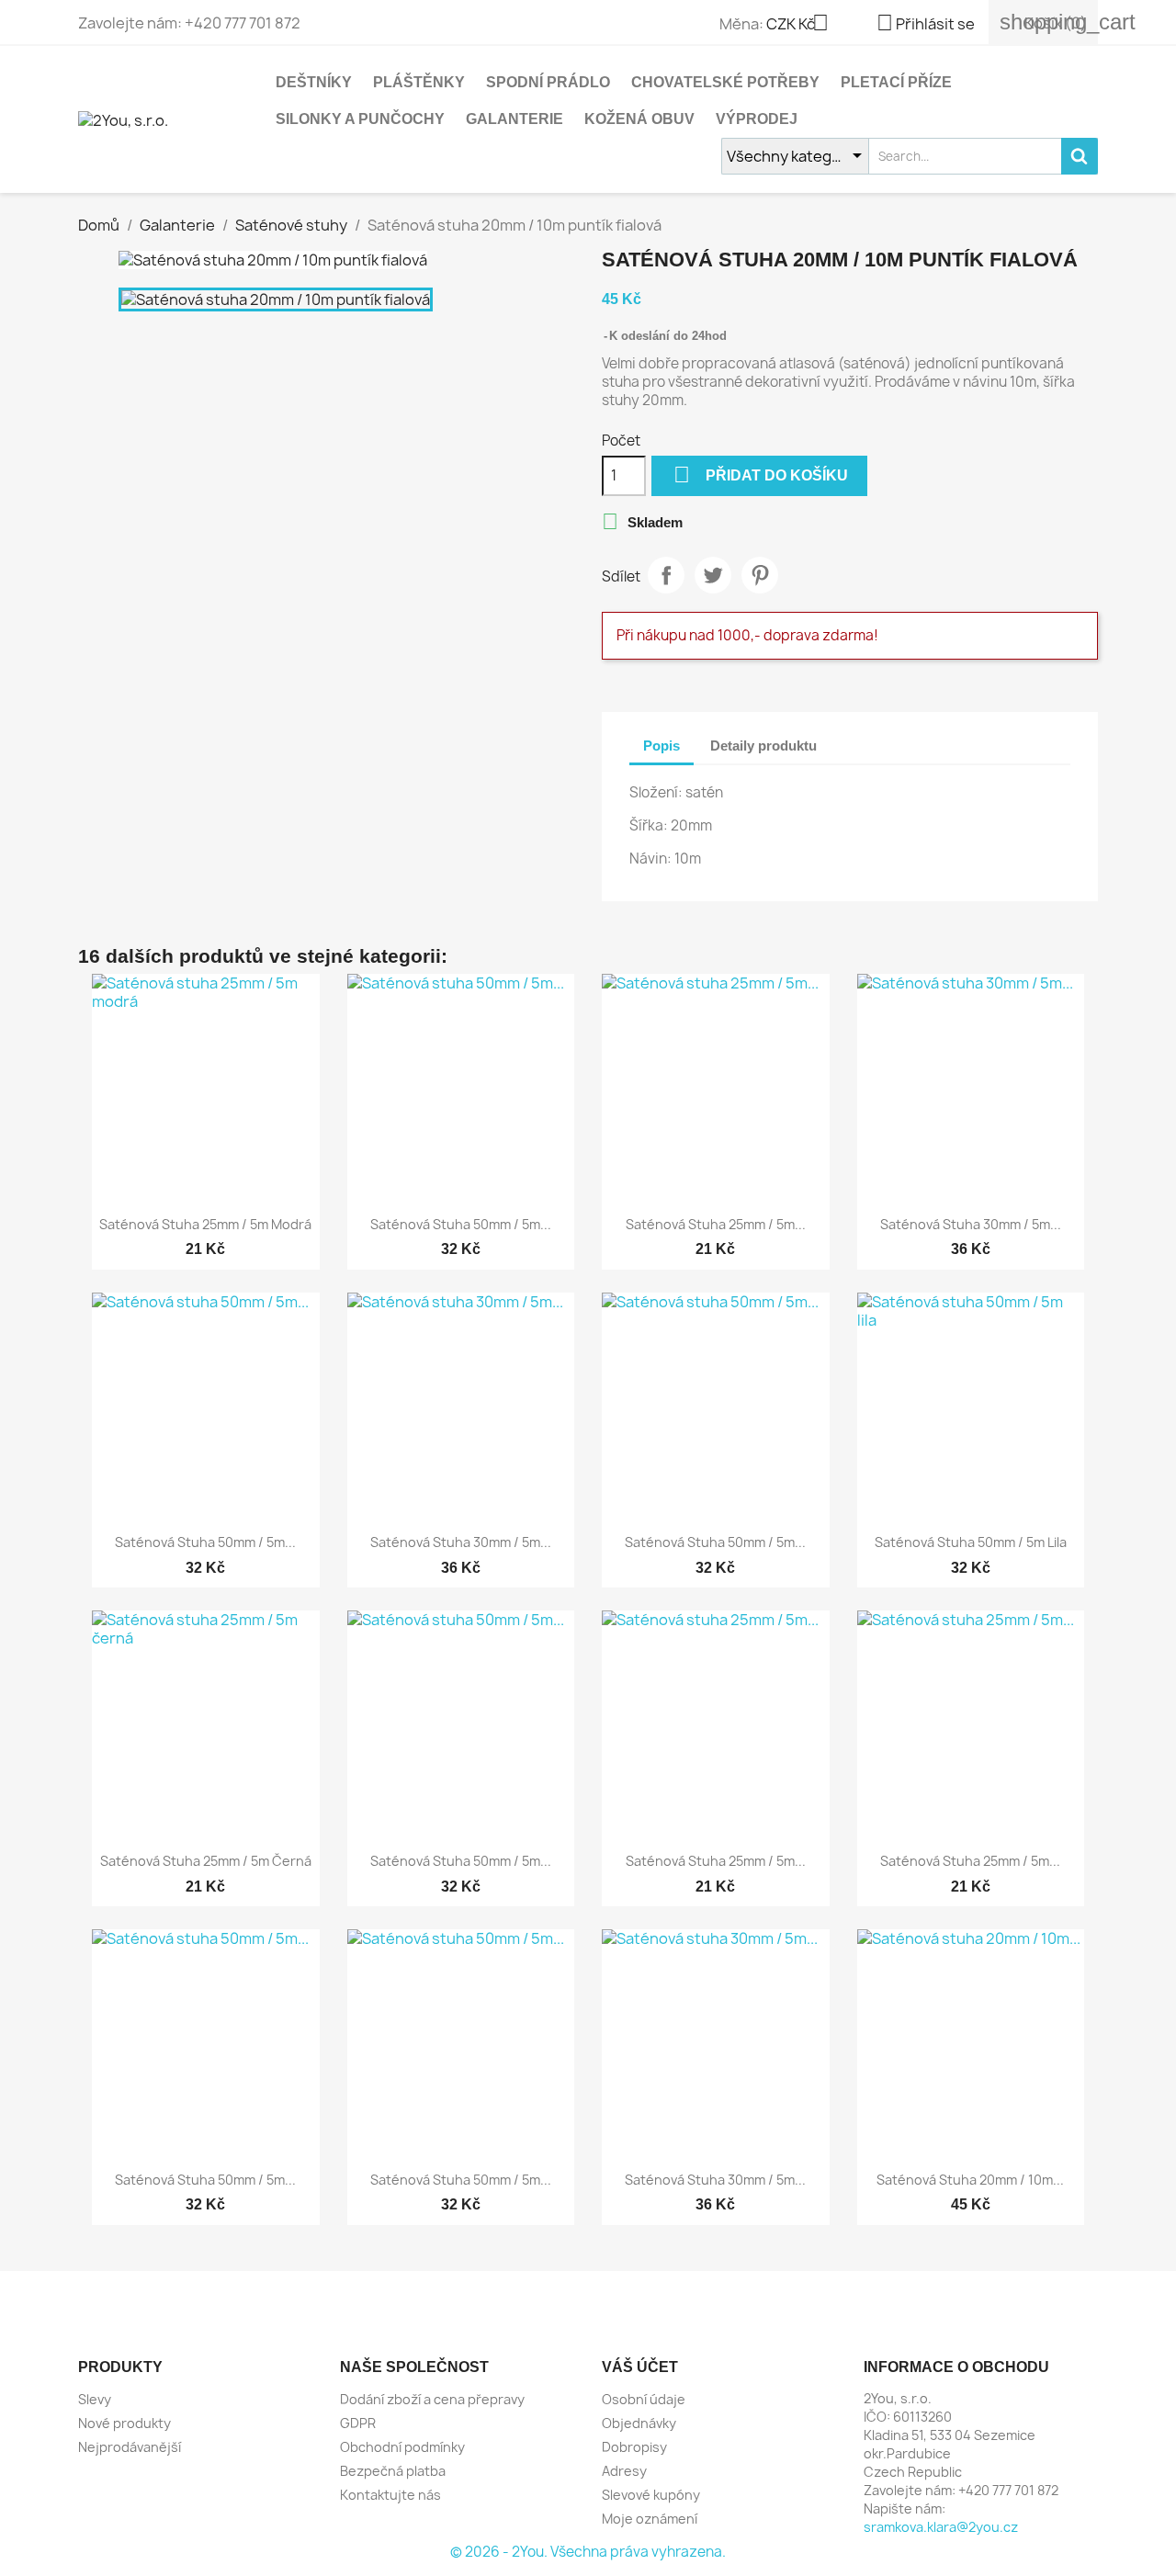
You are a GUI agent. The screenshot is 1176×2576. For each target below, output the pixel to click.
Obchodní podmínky (402, 2447)
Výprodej (757, 119)
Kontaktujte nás (390, 2495)
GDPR (358, 2423)
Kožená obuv (639, 119)
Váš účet (640, 2367)
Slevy (95, 2399)
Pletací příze (896, 82)
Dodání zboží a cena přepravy (432, 2399)
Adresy (624, 2471)
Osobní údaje (644, 2399)
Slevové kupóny (651, 2495)
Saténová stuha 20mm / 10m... (970, 2180)
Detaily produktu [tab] (763, 746)
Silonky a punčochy (360, 119)
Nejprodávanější (130, 2447)
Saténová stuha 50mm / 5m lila (971, 1542)
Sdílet (666, 575)
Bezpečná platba (393, 2471)
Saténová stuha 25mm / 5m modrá (205, 1224)
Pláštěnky (419, 82)
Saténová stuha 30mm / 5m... (971, 1224)
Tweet (713, 575)
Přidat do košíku (761, 475)
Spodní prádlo (548, 82)
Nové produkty (124, 2423)
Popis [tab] (661, 746)
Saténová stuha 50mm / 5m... (461, 1224)
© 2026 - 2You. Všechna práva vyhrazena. (588, 2552)
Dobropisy (634, 2447)
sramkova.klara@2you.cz (941, 2527)
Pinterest (760, 575)
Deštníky (314, 82)
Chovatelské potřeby (725, 82)
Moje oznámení (650, 2519)
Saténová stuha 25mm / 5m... (716, 1224)
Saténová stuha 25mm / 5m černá (206, 1861)
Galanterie (514, 119)
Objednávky (639, 2423)
